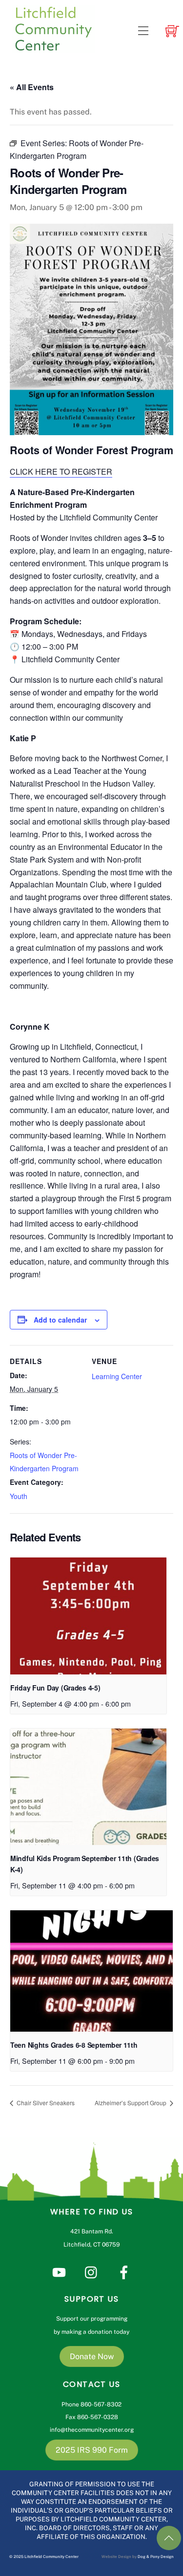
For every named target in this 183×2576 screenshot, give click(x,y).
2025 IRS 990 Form (92, 2450)
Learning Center (117, 1376)
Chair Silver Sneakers (45, 2103)
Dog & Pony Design (156, 2557)
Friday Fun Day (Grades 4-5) (55, 1688)
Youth (19, 1496)
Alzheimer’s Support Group (131, 2103)
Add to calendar (60, 1320)
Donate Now (92, 2356)
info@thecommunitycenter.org (92, 2430)
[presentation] (88, 1616)
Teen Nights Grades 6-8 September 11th (74, 2045)
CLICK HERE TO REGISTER (61, 471)
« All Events (32, 87)
